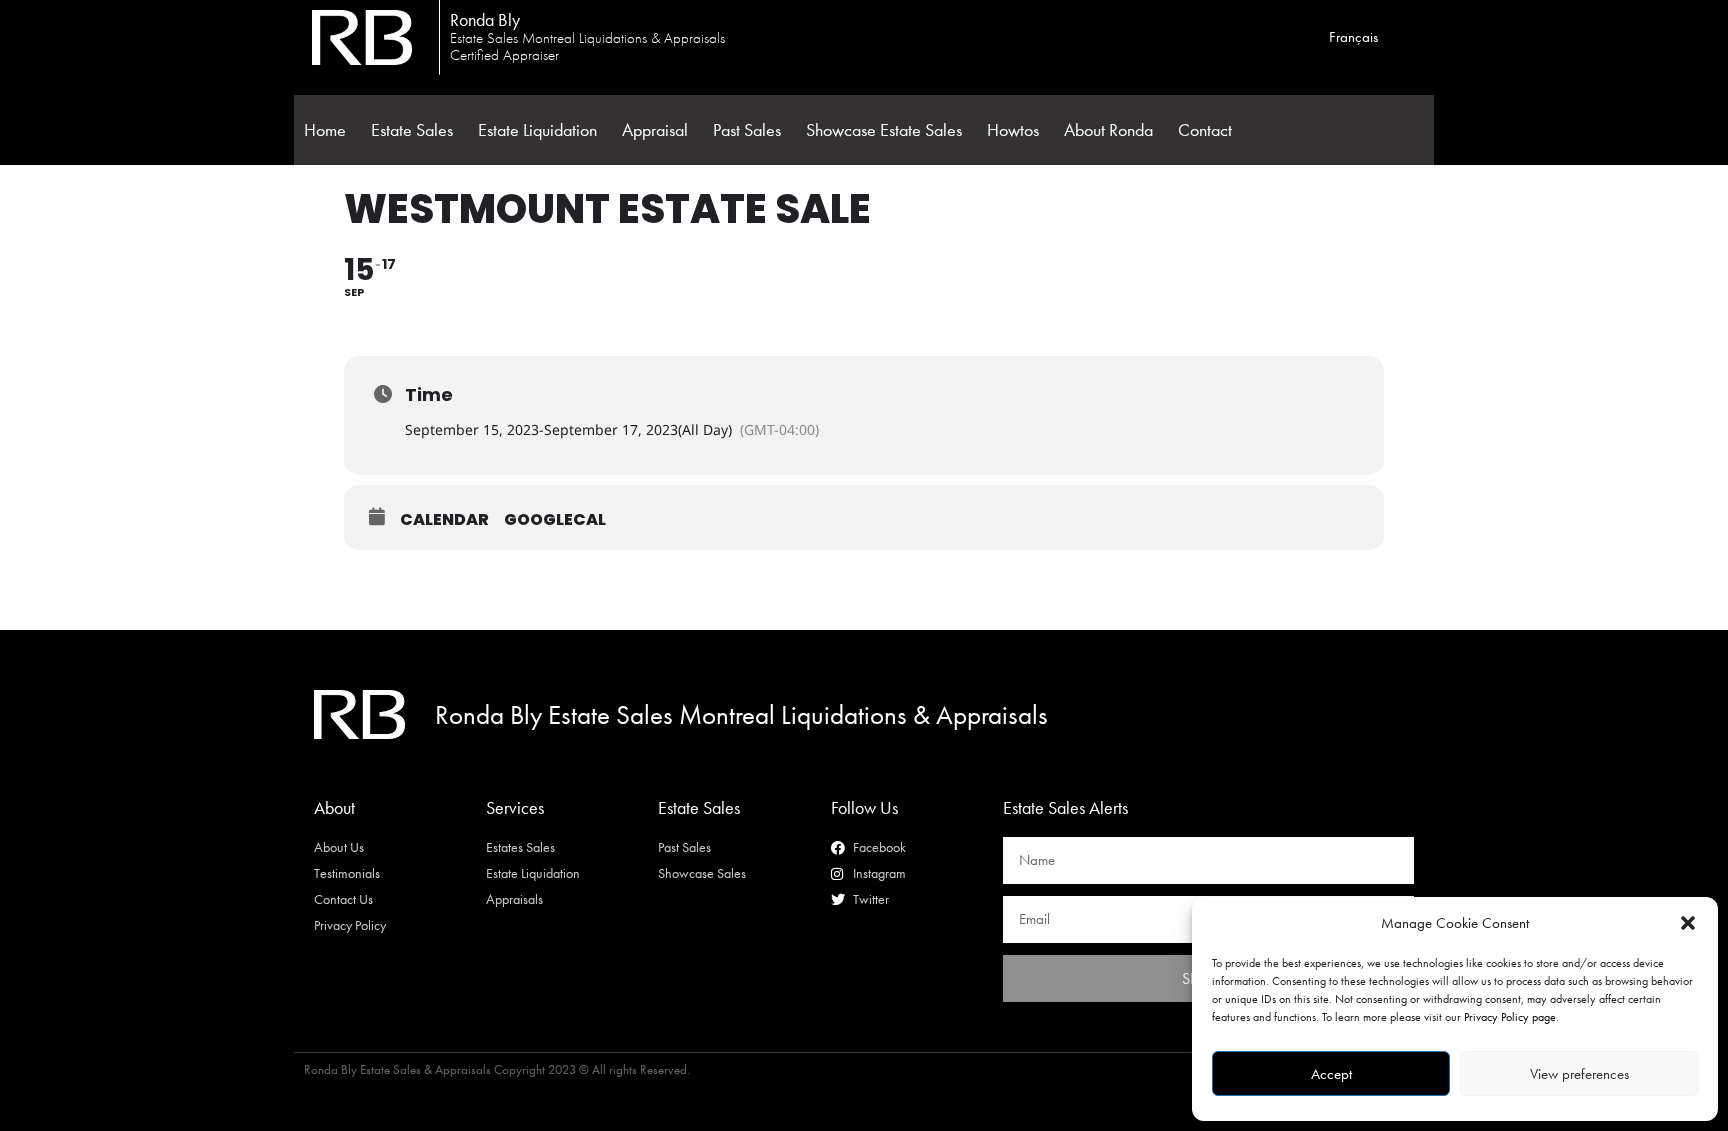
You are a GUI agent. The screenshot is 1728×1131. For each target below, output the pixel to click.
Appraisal (655, 130)
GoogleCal (555, 520)
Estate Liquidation (537, 130)
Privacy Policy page (1510, 1017)
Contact (1205, 130)
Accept (1331, 1074)
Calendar (444, 520)
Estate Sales (412, 130)
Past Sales (747, 130)
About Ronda (1108, 130)
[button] (1688, 923)
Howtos (1013, 130)
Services (515, 807)
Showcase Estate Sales (884, 130)
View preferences (1579, 1074)
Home (325, 130)
